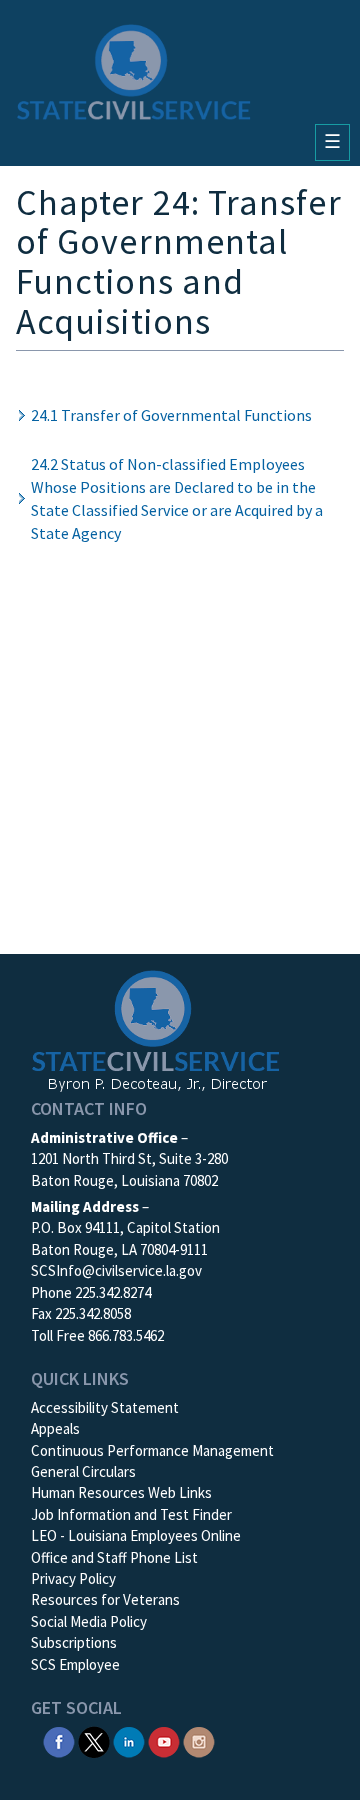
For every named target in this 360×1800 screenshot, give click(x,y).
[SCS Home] (134, 72)
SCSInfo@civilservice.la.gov (116, 1270)
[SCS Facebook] (59, 1740)
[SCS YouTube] (164, 1740)
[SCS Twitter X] (94, 1740)
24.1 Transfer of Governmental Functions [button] (171, 415)
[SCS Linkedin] (129, 1740)
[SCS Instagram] (199, 1740)
